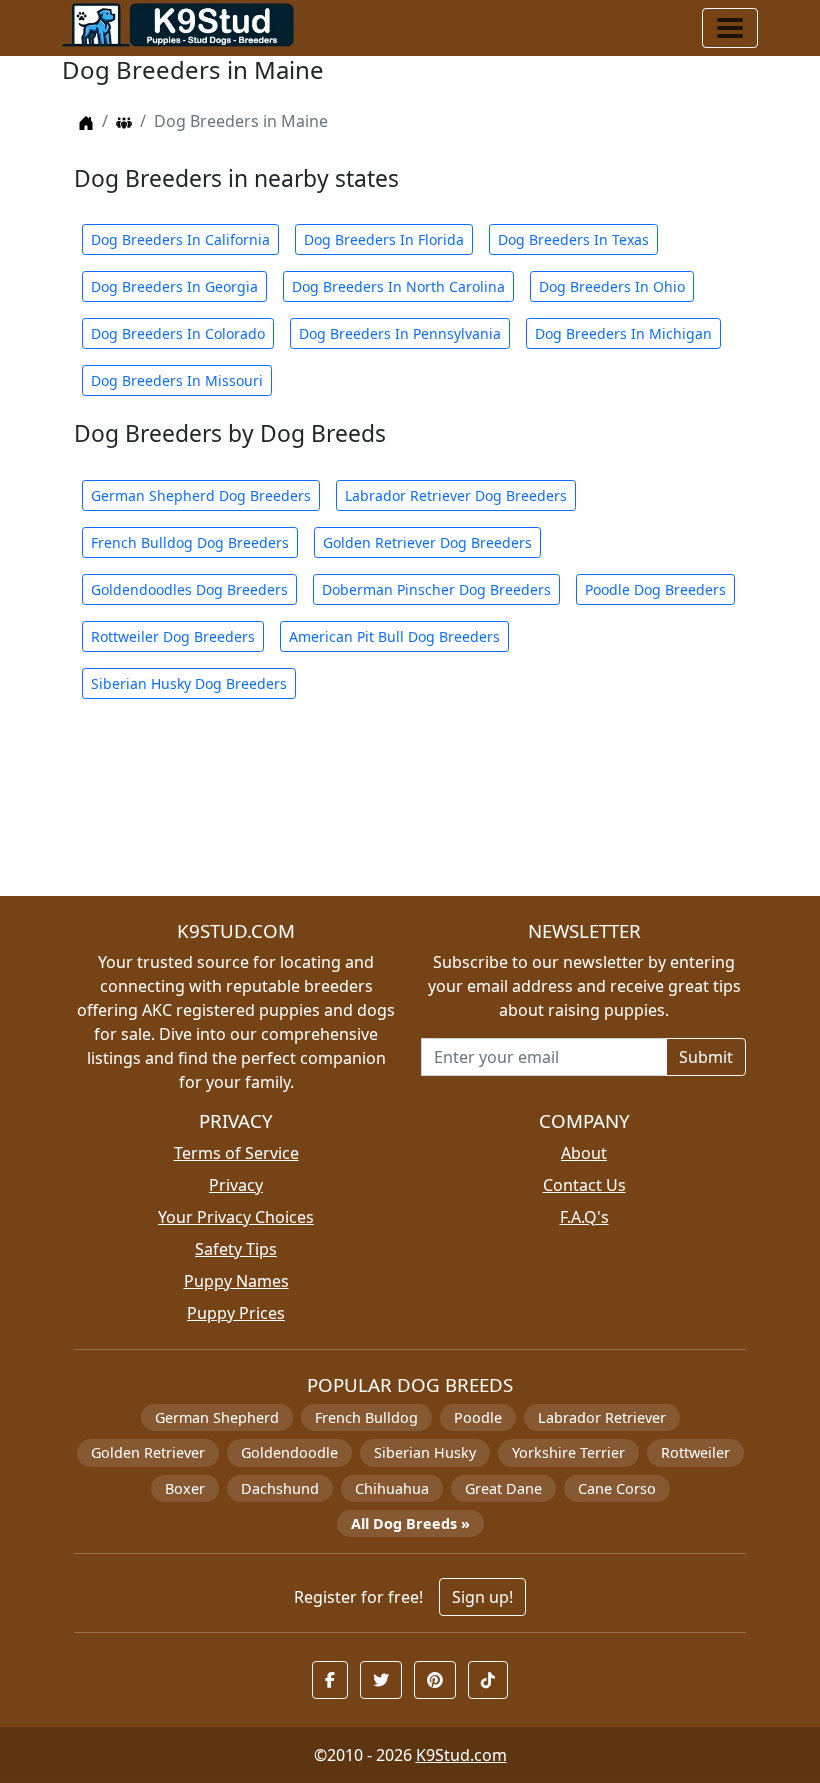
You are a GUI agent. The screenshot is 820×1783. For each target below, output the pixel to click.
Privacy (236, 1185)
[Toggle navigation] (730, 28)
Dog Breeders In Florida (384, 239)
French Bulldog (366, 1417)
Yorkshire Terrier (568, 1452)
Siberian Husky (425, 1452)
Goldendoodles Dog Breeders (189, 589)
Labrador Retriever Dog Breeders (456, 495)
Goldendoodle (289, 1452)
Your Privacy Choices (236, 1217)
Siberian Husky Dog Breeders (189, 683)
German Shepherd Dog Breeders (201, 495)
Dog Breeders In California (180, 239)
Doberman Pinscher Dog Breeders (436, 589)
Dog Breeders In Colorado (178, 333)
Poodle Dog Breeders (655, 589)
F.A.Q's (584, 1217)
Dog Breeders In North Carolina (398, 286)
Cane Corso (617, 1488)
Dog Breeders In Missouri (177, 380)
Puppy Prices (236, 1313)
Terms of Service (236, 1153)
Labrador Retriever (602, 1417)
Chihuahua (392, 1488)
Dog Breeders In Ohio (612, 286)
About (584, 1153)
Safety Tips (236, 1249)
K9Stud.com (461, 1755)
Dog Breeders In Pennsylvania (400, 333)
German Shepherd (217, 1417)
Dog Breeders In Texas (573, 239)
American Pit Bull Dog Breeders (394, 636)
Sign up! (482, 1597)
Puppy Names (236, 1281)
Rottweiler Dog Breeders (173, 636)
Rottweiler (695, 1452)
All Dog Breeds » (410, 1523)
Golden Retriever (148, 1452)
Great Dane (503, 1488)
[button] (330, 1680)
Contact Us (584, 1185)
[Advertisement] (410, 809)
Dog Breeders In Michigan (623, 333)
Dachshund (280, 1488)
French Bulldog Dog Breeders (190, 542)
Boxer (185, 1488)
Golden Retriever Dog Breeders (427, 542)
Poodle (478, 1417)
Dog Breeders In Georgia (174, 286)
